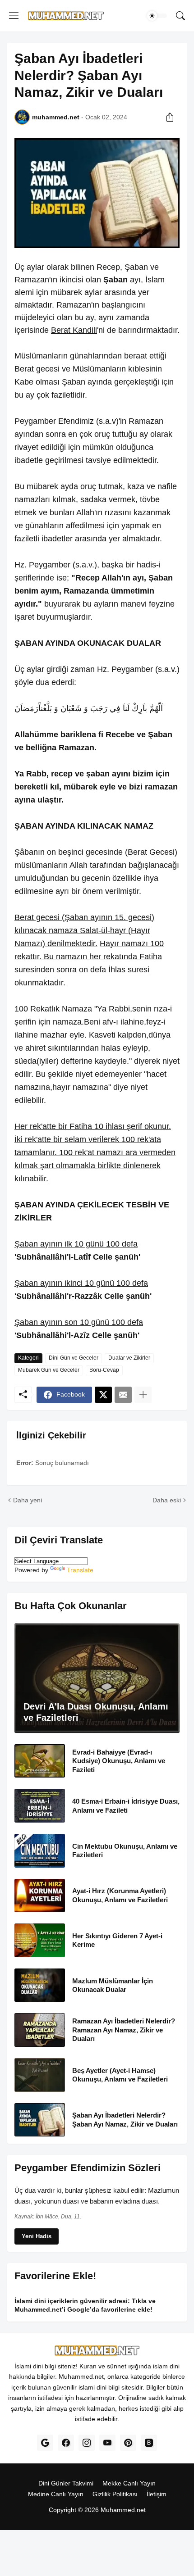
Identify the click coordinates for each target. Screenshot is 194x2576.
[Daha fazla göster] (143, 1395)
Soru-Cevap (104, 1370)
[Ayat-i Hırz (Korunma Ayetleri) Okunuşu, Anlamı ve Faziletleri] (40, 1896)
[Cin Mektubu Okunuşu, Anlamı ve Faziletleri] (40, 1851)
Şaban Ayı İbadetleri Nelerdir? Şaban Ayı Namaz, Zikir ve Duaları (125, 2120)
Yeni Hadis (37, 2236)
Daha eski (167, 1500)
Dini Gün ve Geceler (74, 1358)
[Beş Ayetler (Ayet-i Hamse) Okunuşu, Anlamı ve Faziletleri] (40, 2075)
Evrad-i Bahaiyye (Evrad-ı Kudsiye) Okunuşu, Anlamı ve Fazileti (119, 1761)
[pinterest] (128, 2443)
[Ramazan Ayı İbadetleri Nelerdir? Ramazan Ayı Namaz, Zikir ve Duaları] (40, 2030)
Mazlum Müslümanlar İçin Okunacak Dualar (113, 1985)
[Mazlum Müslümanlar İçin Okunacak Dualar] (40, 1985)
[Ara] (180, 16)
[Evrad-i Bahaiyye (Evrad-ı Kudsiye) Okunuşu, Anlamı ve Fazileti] (40, 1761)
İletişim (157, 2494)
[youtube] (107, 2443)
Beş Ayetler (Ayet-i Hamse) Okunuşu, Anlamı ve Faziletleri (120, 2075)
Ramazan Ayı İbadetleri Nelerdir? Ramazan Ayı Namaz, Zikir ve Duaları (124, 2030)
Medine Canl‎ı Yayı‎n (56, 2494)
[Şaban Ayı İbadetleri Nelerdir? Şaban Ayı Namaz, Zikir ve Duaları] (40, 2120)
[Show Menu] (14, 16)
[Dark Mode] (157, 16)
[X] (103, 1395)
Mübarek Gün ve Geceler (49, 1370)
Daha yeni (28, 1500)
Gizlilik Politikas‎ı (115, 2494)
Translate (80, 1570)
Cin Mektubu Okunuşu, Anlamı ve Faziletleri (125, 1851)
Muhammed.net (123, 2510)
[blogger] (149, 2443)
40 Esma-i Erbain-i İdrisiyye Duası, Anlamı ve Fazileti (126, 1806)
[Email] (123, 1395)
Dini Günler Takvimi (66, 2483)
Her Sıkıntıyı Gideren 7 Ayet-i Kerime (117, 1940)
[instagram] (87, 2443)
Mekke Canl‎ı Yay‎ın (129, 2483)
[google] (45, 2443)
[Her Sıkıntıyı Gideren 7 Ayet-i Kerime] (40, 1940)
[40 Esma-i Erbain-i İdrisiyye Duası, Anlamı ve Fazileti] (40, 1806)
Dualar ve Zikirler (129, 1358)
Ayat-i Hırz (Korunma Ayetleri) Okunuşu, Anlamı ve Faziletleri (120, 1895)
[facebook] (66, 2443)
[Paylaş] (170, 117)
